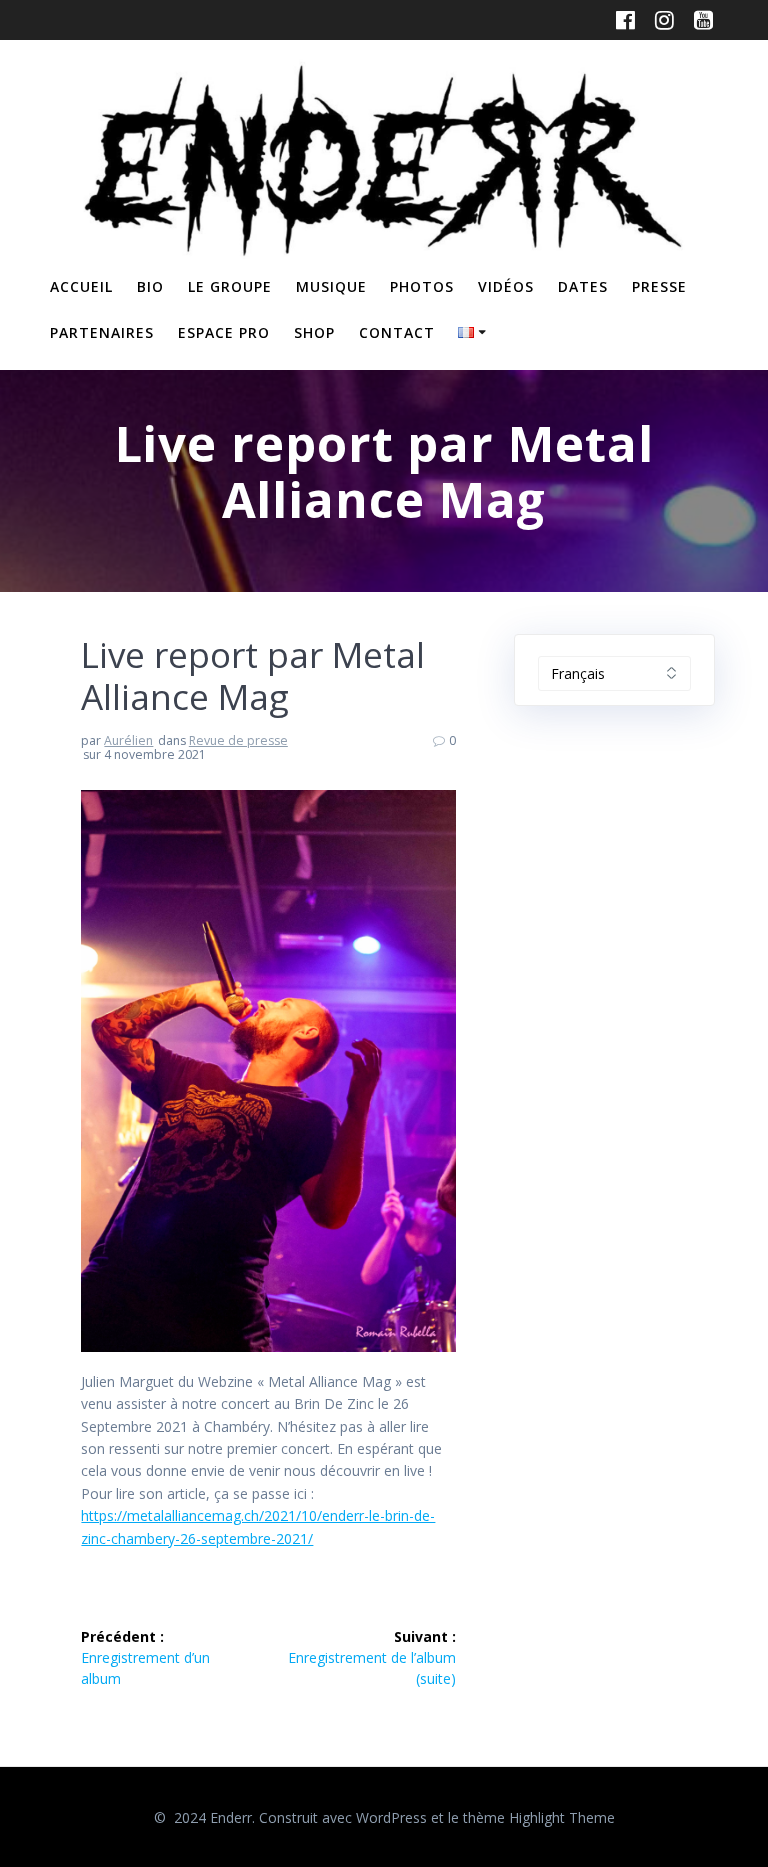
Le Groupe (230, 286)
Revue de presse (238, 740)
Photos (422, 286)
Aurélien (128, 740)
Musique (331, 286)
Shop (314, 332)
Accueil (81, 286)
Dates (583, 286)
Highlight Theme (562, 1817)
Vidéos (506, 286)
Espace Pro (224, 332)
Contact (397, 332)
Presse (659, 286)
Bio (150, 286)
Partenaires (102, 332)
